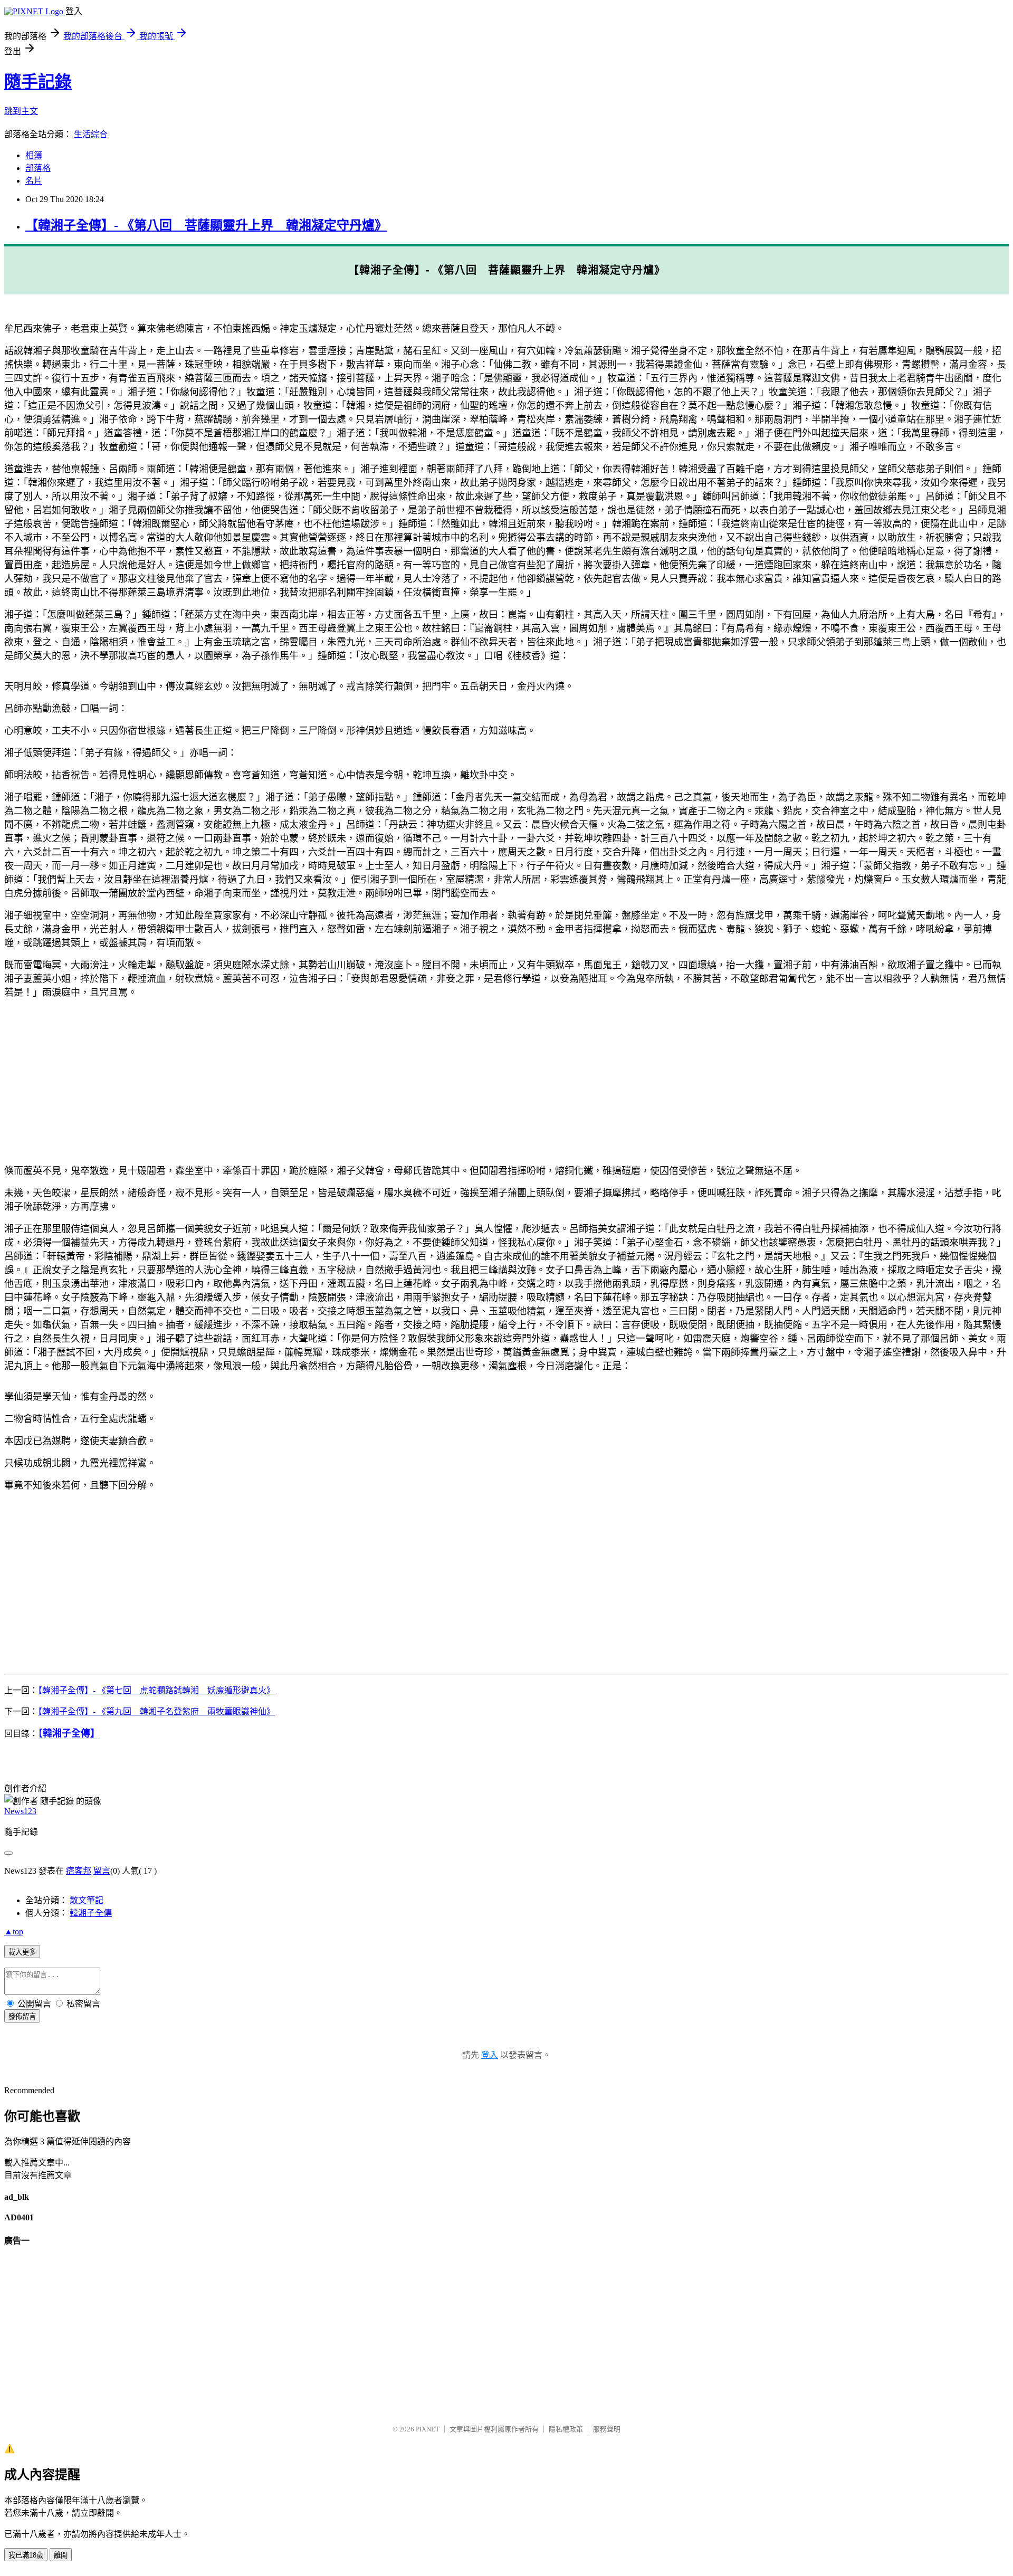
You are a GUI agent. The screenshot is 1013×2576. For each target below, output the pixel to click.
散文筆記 (87, 1900)
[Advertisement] (321, 1081)
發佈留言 (22, 2016)
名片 (34, 181)
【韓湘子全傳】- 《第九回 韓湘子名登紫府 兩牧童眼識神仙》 (156, 1711)
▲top (14, 1931)
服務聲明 (607, 2429)
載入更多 (22, 1952)
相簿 (34, 155)
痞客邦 (79, 1871)
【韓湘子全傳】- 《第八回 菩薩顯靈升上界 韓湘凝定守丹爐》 (206, 225)
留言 (102, 1871)
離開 (61, 2555)
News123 (20, 1811)
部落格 (38, 168)
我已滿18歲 (26, 2555)
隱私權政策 (566, 2429)
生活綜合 (91, 134)
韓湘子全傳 (91, 1913)
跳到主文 (21, 111)
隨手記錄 (38, 82)
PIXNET (428, 2429)
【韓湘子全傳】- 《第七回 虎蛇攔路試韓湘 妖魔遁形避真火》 (156, 1690)
